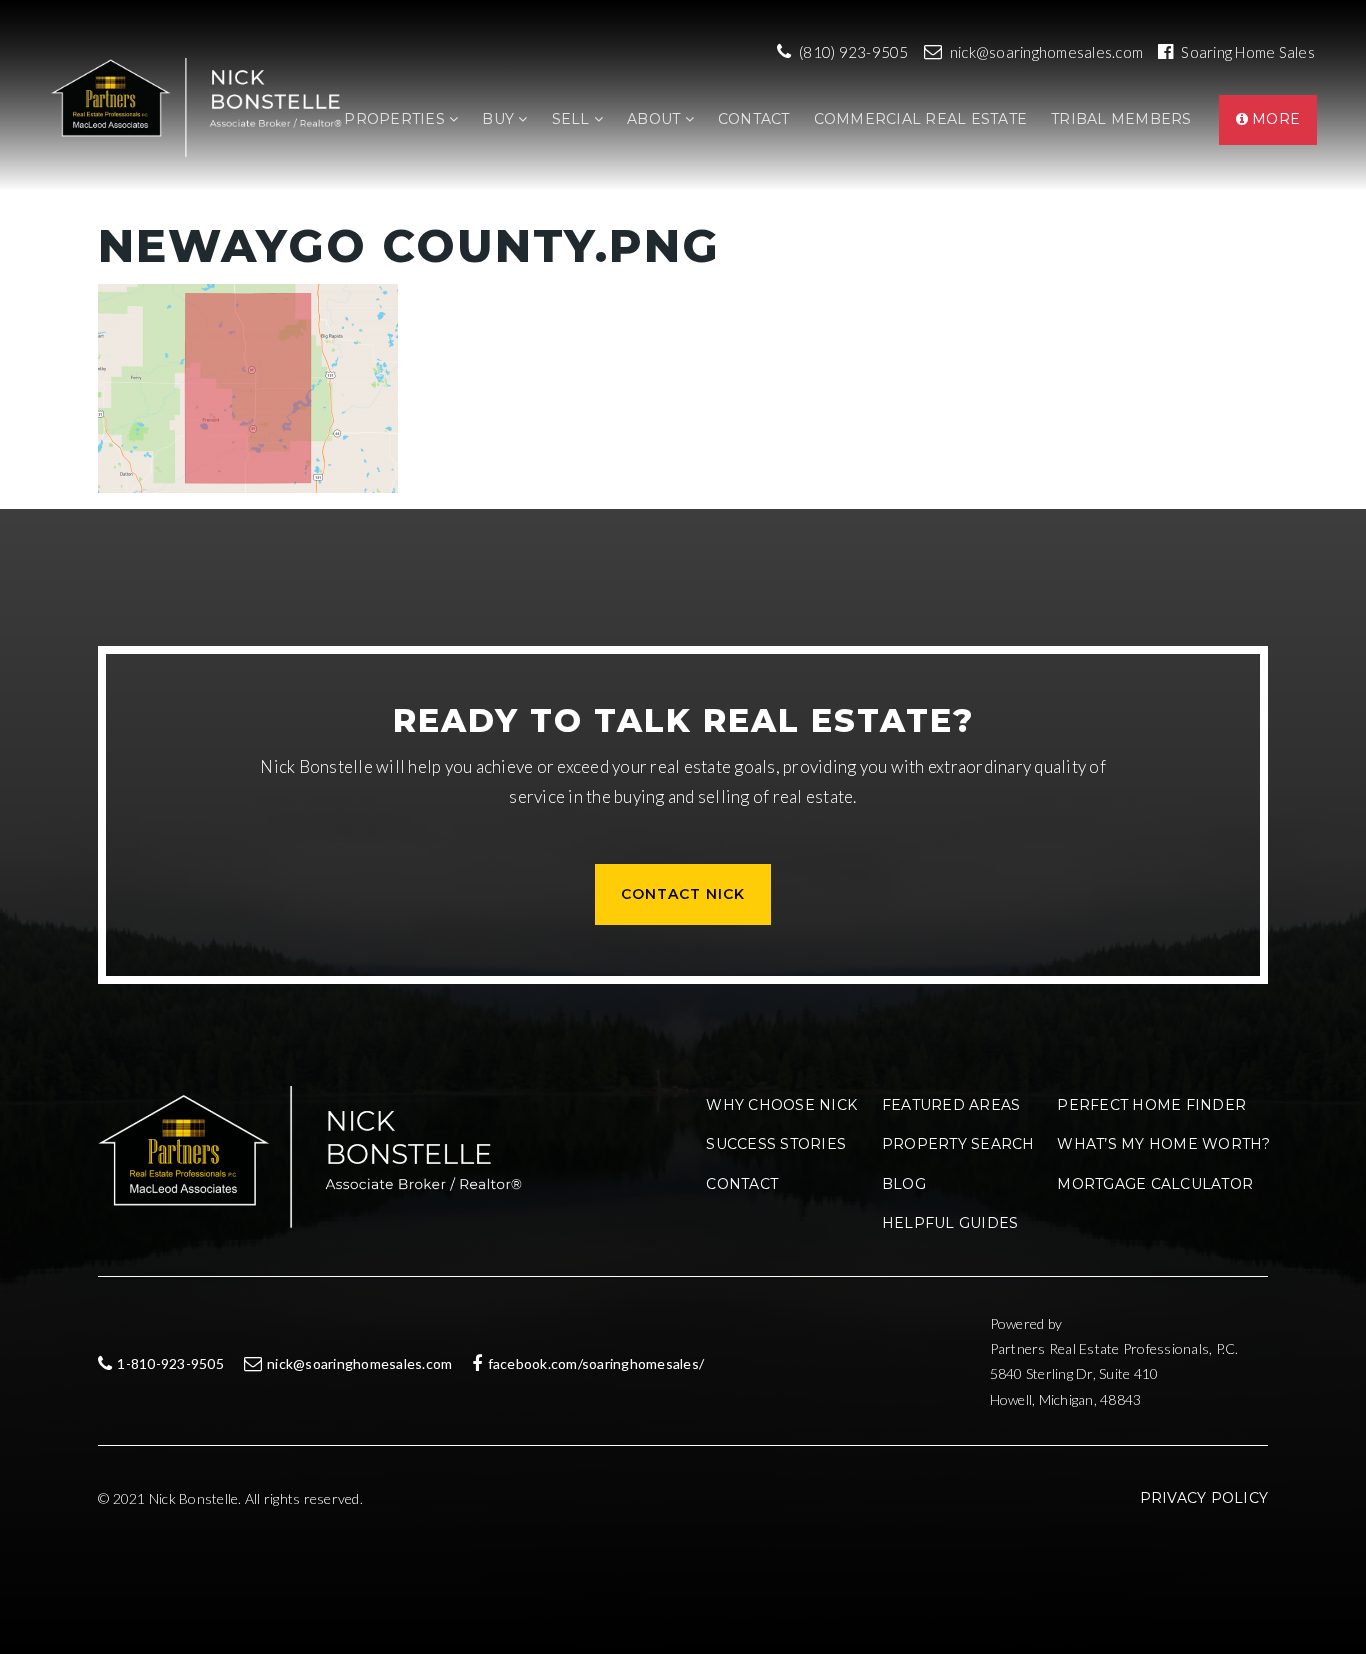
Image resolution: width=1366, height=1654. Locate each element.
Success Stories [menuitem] (776, 1144)
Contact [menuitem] (754, 119)
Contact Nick (683, 894)
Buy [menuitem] (500, 119)
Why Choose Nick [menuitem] (781, 1105)
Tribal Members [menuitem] (1121, 119)
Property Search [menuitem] (958, 1144)
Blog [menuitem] (904, 1184)
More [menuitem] (1274, 119)
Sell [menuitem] (573, 119)
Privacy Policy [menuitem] (1204, 1498)
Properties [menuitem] (396, 119)
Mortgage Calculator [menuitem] (1155, 1184)
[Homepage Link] (201, 105)
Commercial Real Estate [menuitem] (921, 119)
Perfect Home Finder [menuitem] (1151, 1105)
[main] (683, 334)
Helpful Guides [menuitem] (950, 1223)
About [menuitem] (656, 119)
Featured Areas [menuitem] (951, 1105)
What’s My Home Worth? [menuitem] (1163, 1144)
